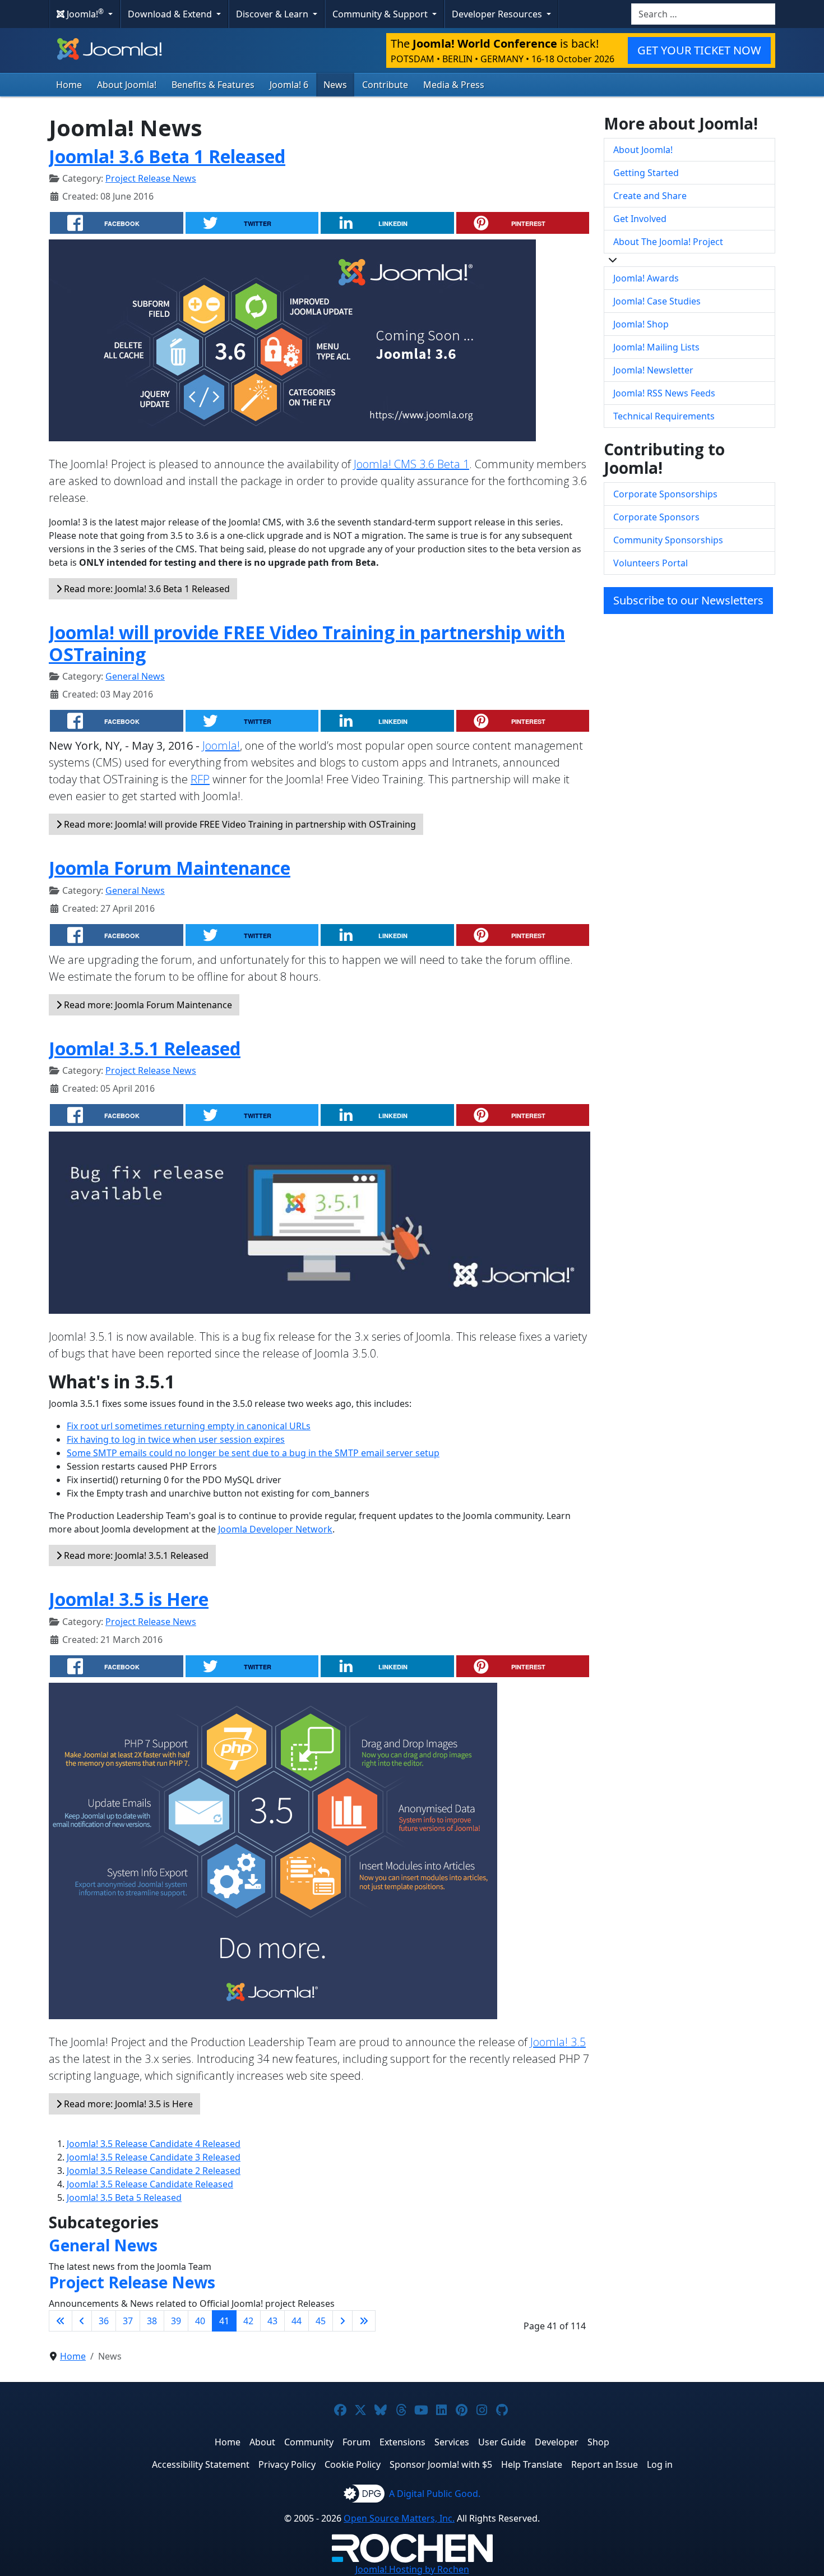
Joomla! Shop (641, 324)
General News (135, 676)
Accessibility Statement (201, 2464)
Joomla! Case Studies (657, 301)
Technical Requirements (664, 416)
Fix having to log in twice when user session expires (176, 1439)
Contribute (385, 85)
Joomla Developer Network (275, 1529)
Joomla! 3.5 (558, 2042)
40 (200, 2321)
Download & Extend (171, 14)
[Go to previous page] (82, 2321)
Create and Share (650, 196)
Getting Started (646, 173)
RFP (200, 779)
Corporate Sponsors (656, 517)
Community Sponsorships (668, 540)
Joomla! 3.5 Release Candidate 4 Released (154, 2144)
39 (176, 2321)
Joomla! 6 (289, 85)
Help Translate (532, 2464)
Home (69, 85)
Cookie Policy (353, 2464)
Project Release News (151, 178)
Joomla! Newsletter (653, 370)
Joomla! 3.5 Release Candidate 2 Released (154, 2171)
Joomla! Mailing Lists (656, 347)
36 (104, 2321)
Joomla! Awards (646, 278)
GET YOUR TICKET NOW (699, 50)
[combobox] (703, 14)
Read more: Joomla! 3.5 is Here (127, 2104)
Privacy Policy (287, 2464)
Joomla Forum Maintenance (170, 868)
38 (152, 2321)
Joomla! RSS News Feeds (664, 393)
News (335, 85)
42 (248, 2321)
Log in (660, 2464)
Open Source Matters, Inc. (399, 2518)
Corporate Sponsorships (665, 494)
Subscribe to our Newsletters (688, 600)
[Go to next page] (342, 2321)
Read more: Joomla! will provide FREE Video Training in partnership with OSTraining (239, 824)
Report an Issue (605, 2464)
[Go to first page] (61, 2321)
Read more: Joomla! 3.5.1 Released (135, 1555)
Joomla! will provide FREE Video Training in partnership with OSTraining (307, 643)
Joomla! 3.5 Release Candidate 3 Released (154, 2157)
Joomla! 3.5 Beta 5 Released (124, 2198)
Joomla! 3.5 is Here (129, 1599)
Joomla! (221, 745)
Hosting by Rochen (412, 2569)
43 (272, 2321)
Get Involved (640, 219)
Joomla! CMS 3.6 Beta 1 (411, 464)
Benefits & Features (213, 85)
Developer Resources (498, 14)
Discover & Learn (273, 14)
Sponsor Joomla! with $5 (441, 2464)
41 (224, 2321)
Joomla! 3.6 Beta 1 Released (167, 156)
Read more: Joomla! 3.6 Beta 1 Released (146, 589)
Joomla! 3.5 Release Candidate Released (150, 2184)
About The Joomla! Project (668, 242)
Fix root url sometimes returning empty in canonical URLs (189, 1426)
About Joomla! (127, 85)
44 (297, 2321)
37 (128, 2321)
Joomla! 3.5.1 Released (145, 1048)
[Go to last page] (364, 2321)
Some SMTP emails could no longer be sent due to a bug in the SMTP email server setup (253, 1453)
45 (321, 2321)
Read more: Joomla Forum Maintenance (147, 1005)
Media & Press (454, 85)
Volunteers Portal (651, 563)
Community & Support (381, 14)
